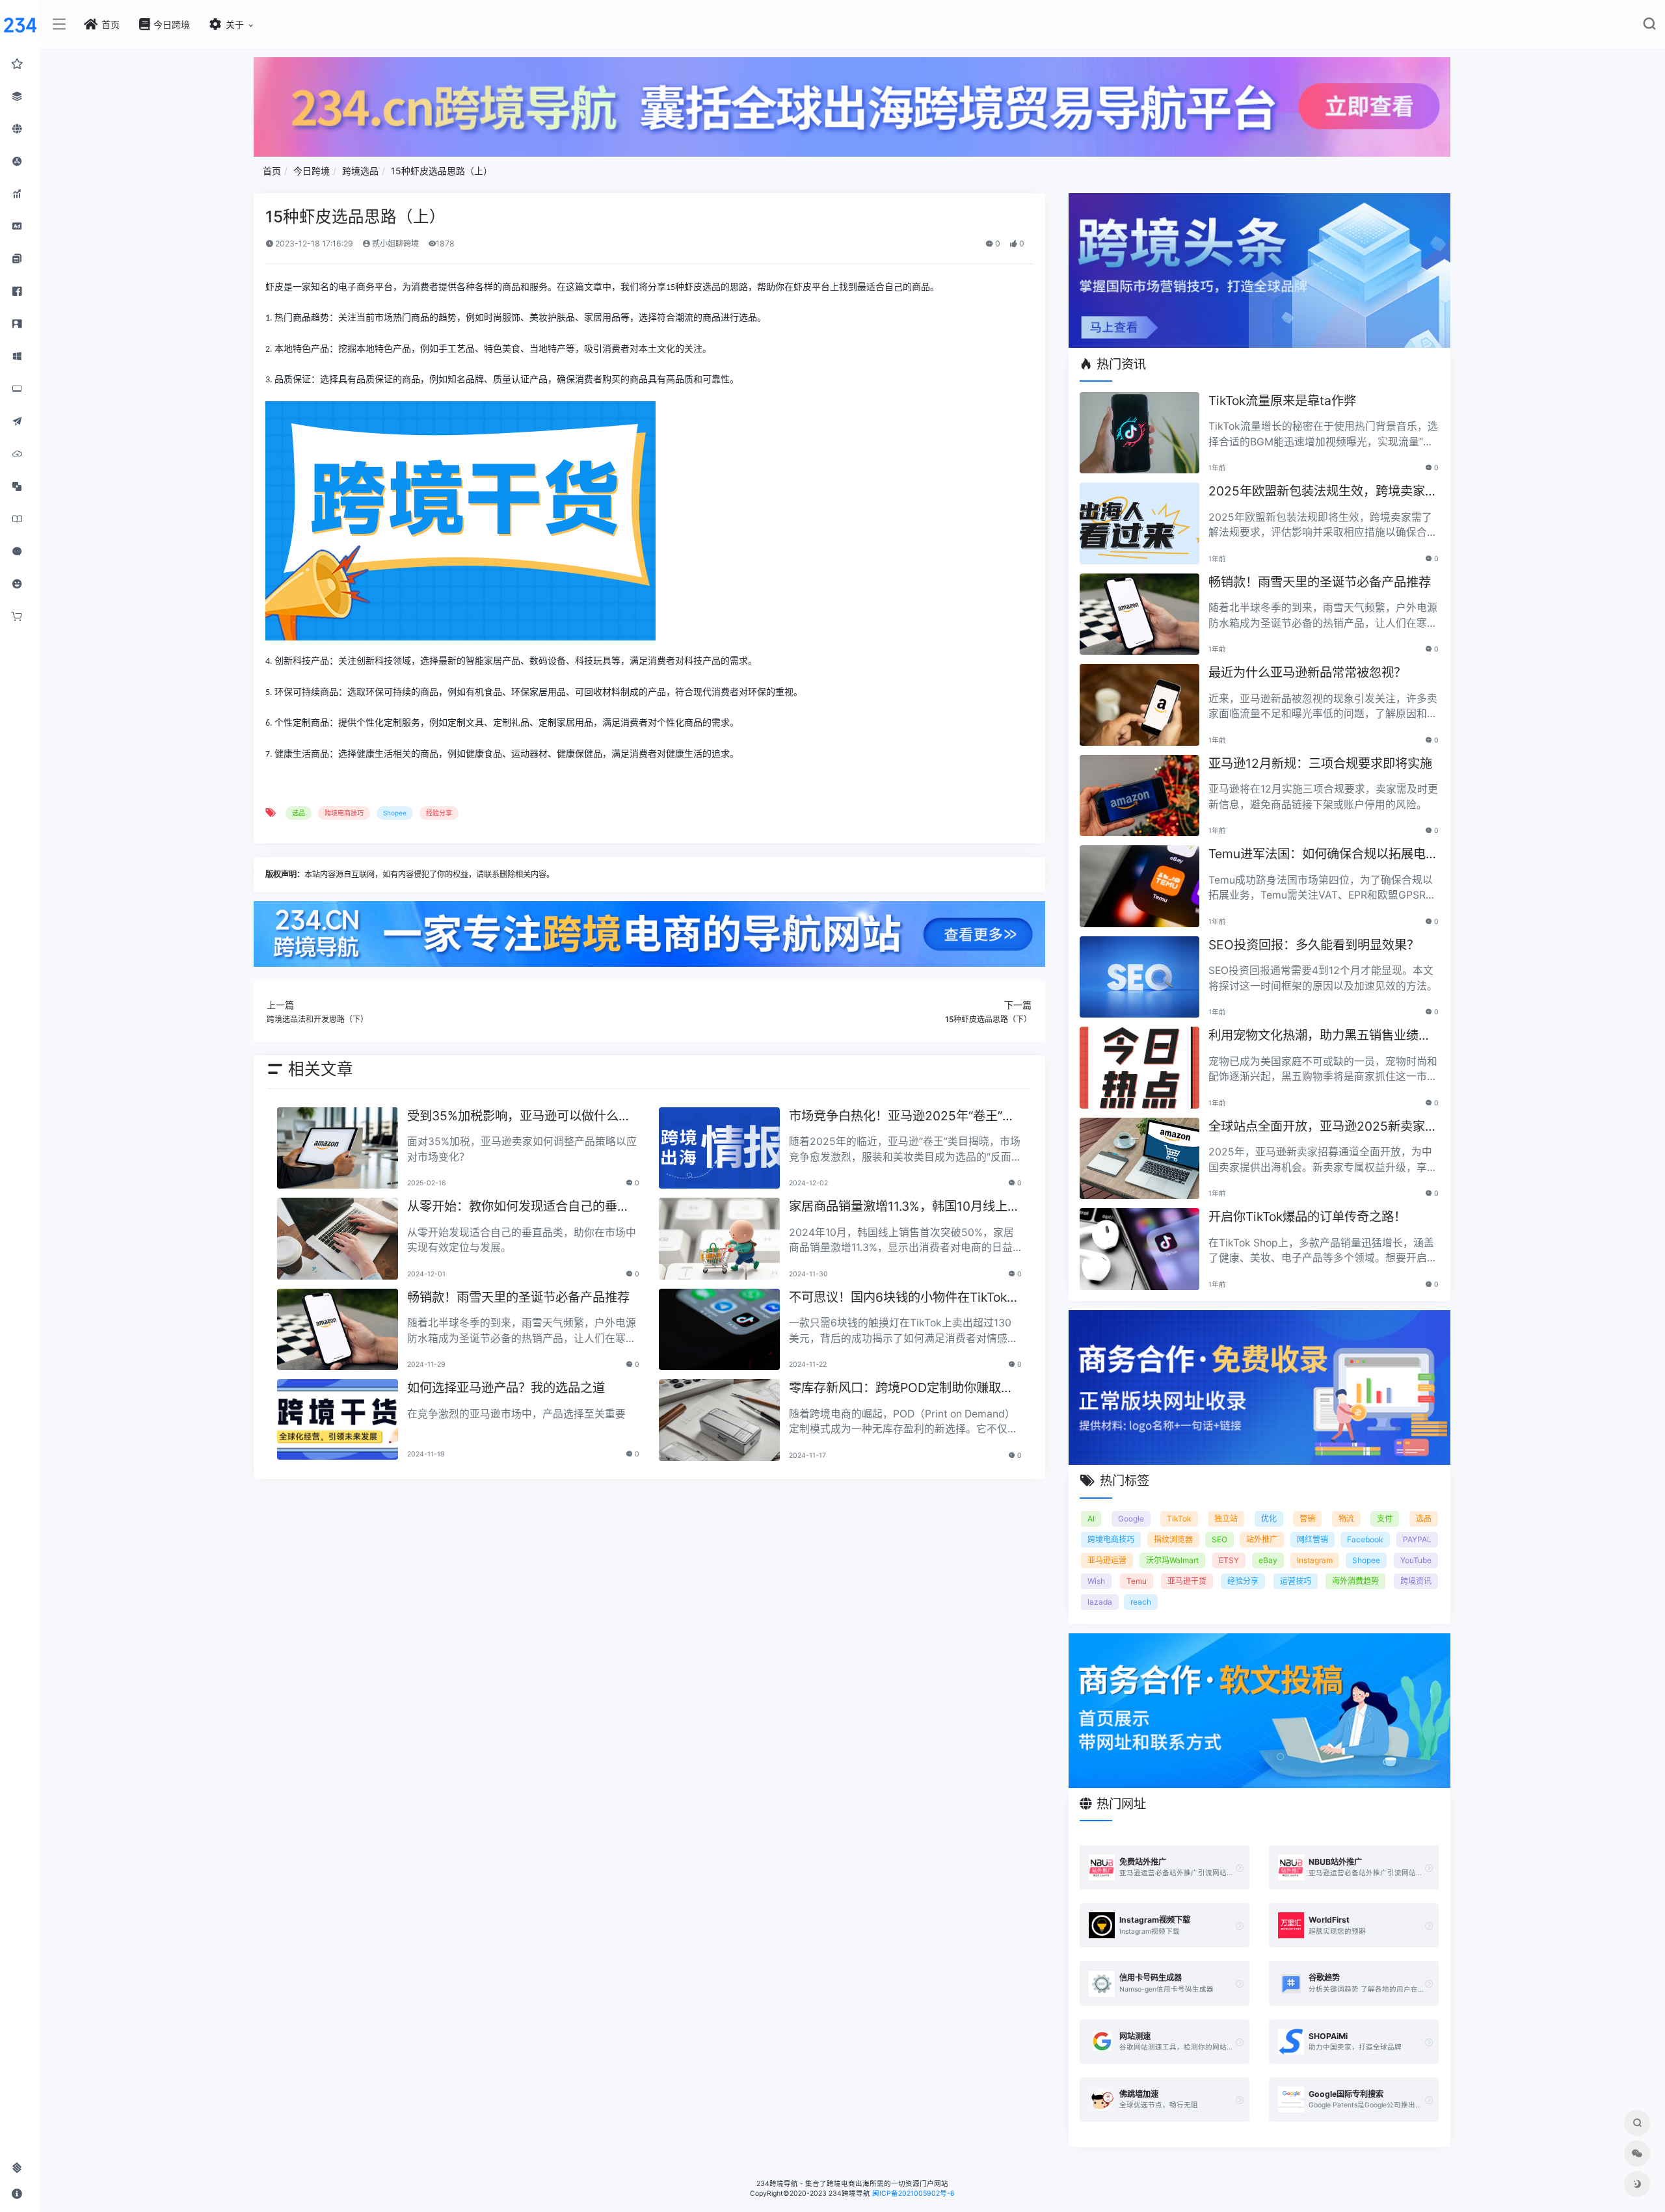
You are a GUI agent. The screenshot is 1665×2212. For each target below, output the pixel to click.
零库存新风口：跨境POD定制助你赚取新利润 (901, 1389)
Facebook (1365, 1539)
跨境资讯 (1416, 1581)
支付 (1385, 1519)
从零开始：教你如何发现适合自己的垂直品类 (518, 1207)
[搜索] (1649, 26)
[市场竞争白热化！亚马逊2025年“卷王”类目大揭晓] (719, 1148)
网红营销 (1312, 1539)
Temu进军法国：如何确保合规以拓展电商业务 (1323, 855)
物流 (1346, 1519)
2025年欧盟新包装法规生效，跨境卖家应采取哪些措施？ (1323, 492)
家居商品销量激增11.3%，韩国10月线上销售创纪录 (904, 1207)
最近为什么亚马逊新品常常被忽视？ (1307, 672)
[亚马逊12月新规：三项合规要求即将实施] (1139, 796)
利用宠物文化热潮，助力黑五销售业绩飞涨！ (1320, 1036)
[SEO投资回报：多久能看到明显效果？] (1139, 977)
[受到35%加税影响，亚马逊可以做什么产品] (338, 1148)
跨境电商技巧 (344, 813)
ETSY (1229, 1560)
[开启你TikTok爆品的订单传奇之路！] (1139, 1249)
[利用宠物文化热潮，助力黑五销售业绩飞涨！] (1139, 1068)
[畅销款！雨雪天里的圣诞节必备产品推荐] (338, 1330)
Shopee (395, 813)
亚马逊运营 (1107, 1560)
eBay (1268, 1560)
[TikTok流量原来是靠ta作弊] (1139, 433)
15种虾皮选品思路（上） (442, 171)
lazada (1100, 1602)
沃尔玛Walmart (1172, 1560)
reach (1141, 1602)
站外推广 (1262, 1539)
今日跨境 (312, 171)
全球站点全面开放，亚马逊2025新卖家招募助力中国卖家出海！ (1323, 1127)
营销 (1307, 1519)
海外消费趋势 (1355, 1581)
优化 (1269, 1519)
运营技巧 (1296, 1581)
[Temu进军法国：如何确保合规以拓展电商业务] (1139, 886)
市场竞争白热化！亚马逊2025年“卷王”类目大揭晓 (902, 1117)
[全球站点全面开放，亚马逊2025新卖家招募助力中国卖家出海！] (1139, 1159)
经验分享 (439, 813)
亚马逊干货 (1187, 1581)
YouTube (1416, 1560)
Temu (1137, 1581)
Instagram (1315, 1560)
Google (1131, 1519)
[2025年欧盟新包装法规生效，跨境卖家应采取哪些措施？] (1139, 523)
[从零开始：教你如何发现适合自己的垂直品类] (338, 1239)
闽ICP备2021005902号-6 (913, 2193)
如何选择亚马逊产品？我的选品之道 (506, 1388)
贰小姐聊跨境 (394, 244)
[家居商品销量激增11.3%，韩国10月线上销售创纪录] (719, 1239)
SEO (1219, 1539)
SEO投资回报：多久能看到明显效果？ (1314, 945)
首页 (272, 171)
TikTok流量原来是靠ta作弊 (1282, 401)
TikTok (1179, 1519)
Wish (1096, 1581)
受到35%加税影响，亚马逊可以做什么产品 (519, 1117)
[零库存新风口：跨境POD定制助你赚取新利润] (719, 1420)
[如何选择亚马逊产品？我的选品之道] (338, 1419)
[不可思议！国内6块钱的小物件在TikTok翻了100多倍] (719, 1330)
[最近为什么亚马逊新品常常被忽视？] (1139, 705)
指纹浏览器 (1173, 1539)
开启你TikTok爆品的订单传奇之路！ (1307, 1217)
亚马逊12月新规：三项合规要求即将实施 (1320, 763)
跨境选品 (360, 171)
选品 (299, 813)
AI (1091, 1519)
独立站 (1226, 1519)
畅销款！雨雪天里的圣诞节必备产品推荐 (518, 1297)
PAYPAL (1417, 1539)
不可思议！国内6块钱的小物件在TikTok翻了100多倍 (904, 1298)
